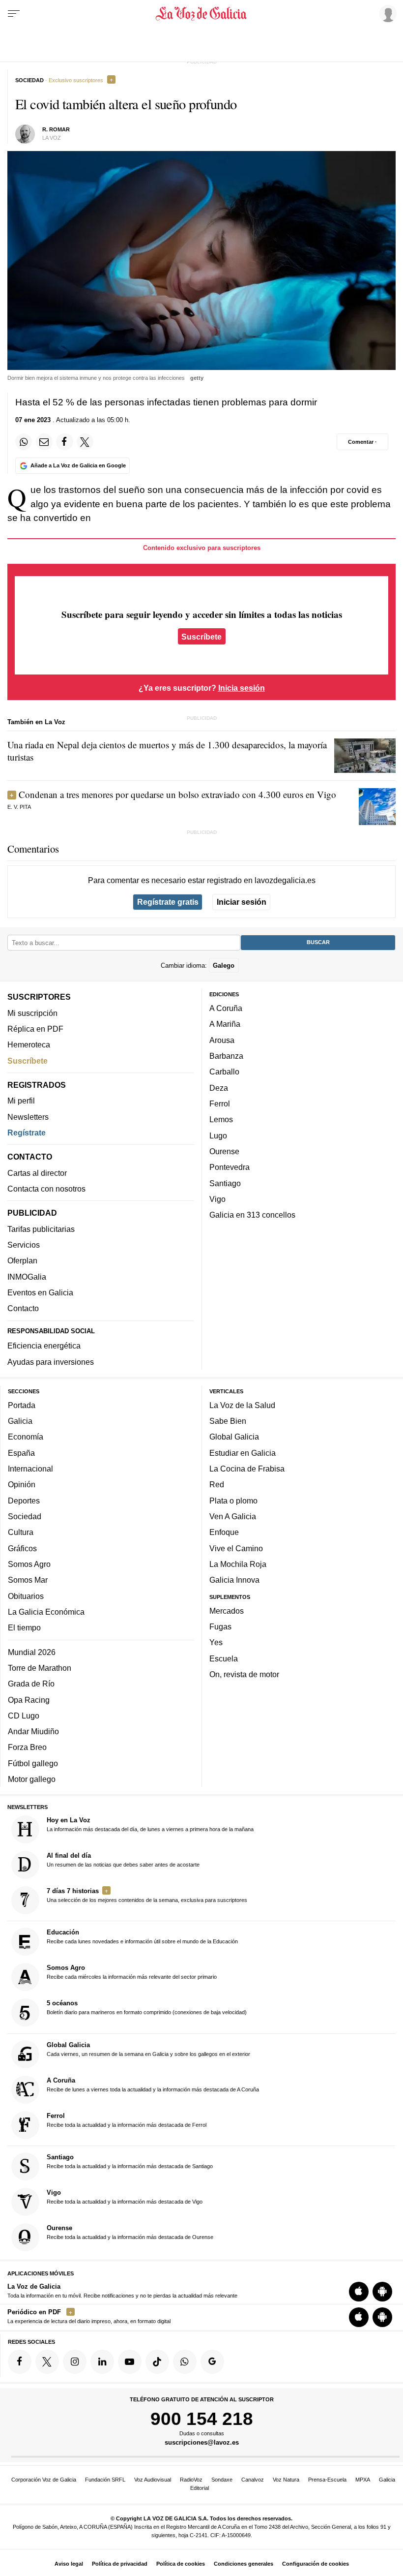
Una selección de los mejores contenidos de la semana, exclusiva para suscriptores (147, 1895)
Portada (22, 1405)
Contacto (23, 1308)
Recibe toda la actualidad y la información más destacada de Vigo (125, 2197)
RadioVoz (191, 2480)
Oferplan (22, 1260)
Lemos (221, 1119)
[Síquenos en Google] (212, 2361)
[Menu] (14, 14)
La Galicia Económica (46, 1612)
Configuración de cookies (316, 2564)
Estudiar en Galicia (243, 1453)
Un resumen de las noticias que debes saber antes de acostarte (123, 1860)
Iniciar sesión (242, 902)
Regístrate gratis (168, 902)
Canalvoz (253, 2480)
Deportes (24, 1501)
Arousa (222, 1040)
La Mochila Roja (238, 1564)
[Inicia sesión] (386, 13)
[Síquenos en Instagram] (75, 2361)
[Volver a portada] (202, 14)
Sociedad (25, 1516)
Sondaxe (222, 2480)
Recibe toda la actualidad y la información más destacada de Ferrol (127, 2120)
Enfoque (224, 1532)
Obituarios (26, 1596)
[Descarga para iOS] (359, 2292)
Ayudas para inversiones (51, 1362)
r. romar (56, 129)
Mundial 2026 (32, 1652)
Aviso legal (69, 2564)
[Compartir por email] (44, 442)
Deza (219, 1088)
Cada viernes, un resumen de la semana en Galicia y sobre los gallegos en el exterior (148, 2049)
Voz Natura (286, 2480)
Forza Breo (27, 1747)
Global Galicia (234, 1437)
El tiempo (24, 1627)
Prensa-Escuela (327, 2480)
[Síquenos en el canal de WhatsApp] (185, 2361)
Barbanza (226, 1056)
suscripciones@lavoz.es (202, 2443)
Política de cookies (181, 2564)
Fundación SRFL (105, 2480)
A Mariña (225, 1024)
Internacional (30, 1469)
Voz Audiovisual (153, 2480)
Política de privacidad (120, 2564)
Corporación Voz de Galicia (44, 2480)
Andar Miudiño (33, 1731)
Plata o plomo (233, 1501)
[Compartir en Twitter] (85, 442)
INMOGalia (27, 1277)
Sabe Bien (228, 1421)
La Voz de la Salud (242, 1405)
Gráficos (22, 1548)
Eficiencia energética (44, 1346)
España (21, 1453)
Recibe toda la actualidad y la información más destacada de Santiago (130, 2161)
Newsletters (28, 1117)
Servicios (24, 1245)
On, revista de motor (244, 1674)
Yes (216, 1642)
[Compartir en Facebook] (64, 442)
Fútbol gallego (33, 1763)
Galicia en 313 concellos (252, 1215)
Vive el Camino (236, 1548)
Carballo (224, 1072)
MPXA (363, 2480)
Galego (224, 966)
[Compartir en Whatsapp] (24, 442)
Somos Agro (29, 1564)
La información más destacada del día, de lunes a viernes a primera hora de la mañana (150, 1824)
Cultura (21, 1532)
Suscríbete (201, 637)
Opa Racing (29, 1700)
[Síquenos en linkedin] (102, 2361)
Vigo (217, 1199)
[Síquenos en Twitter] (47, 2361)
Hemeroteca (29, 1044)
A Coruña (226, 1008)
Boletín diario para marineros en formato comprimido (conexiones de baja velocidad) (147, 2007)
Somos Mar (28, 1580)
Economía (26, 1437)
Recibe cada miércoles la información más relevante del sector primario (132, 1972)
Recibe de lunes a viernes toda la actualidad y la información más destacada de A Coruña (153, 2085)
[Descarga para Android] (382, 2292)
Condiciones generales (244, 2564)
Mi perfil (21, 1101)
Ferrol (220, 1104)
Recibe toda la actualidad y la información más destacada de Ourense (130, 2232)
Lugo (218, 1135)
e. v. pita (19, 807)
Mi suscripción (32, 1013)
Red (217, 1484)
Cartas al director (37, 1173)
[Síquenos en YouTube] (130, 2361)
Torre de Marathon (40, 1668)
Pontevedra (230, 1167)
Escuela (224, 1658)
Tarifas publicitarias (41, 1229)
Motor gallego (32, 1779)
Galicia (20, 1421)
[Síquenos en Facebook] (20, 2361)
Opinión (22, 1484)
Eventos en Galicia (40, 1292)
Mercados (227, 1611)
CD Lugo (24, 1716)
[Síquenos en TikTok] (157, 2361)
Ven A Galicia (233, 1516)
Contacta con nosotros (46, 1189)
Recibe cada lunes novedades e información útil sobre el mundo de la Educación (142, 1936)
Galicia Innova (234, 1580)
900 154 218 (202, 2419)
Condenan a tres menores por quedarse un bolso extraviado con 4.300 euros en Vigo (177, 794)
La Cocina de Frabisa (247, 1469)
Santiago (225, 1183)
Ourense (224, 1151)
